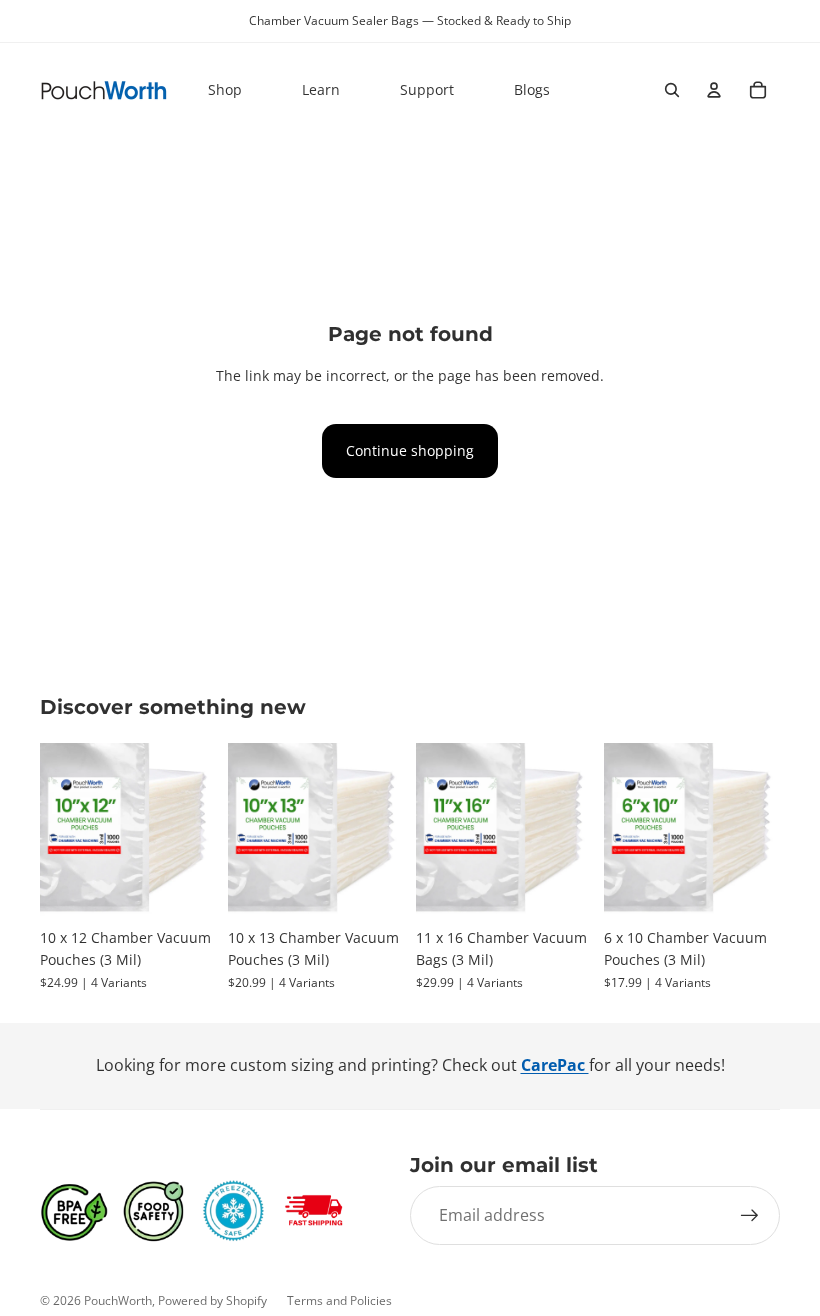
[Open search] (672, 90)
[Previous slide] (55, 831)
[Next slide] (200, 831)
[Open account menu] (714, 90)
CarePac (555, 1065)
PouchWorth (118, 1300)
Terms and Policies (339, 1300)
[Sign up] (750, 1216)
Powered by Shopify (212, 1300)
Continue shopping (410, 450)
